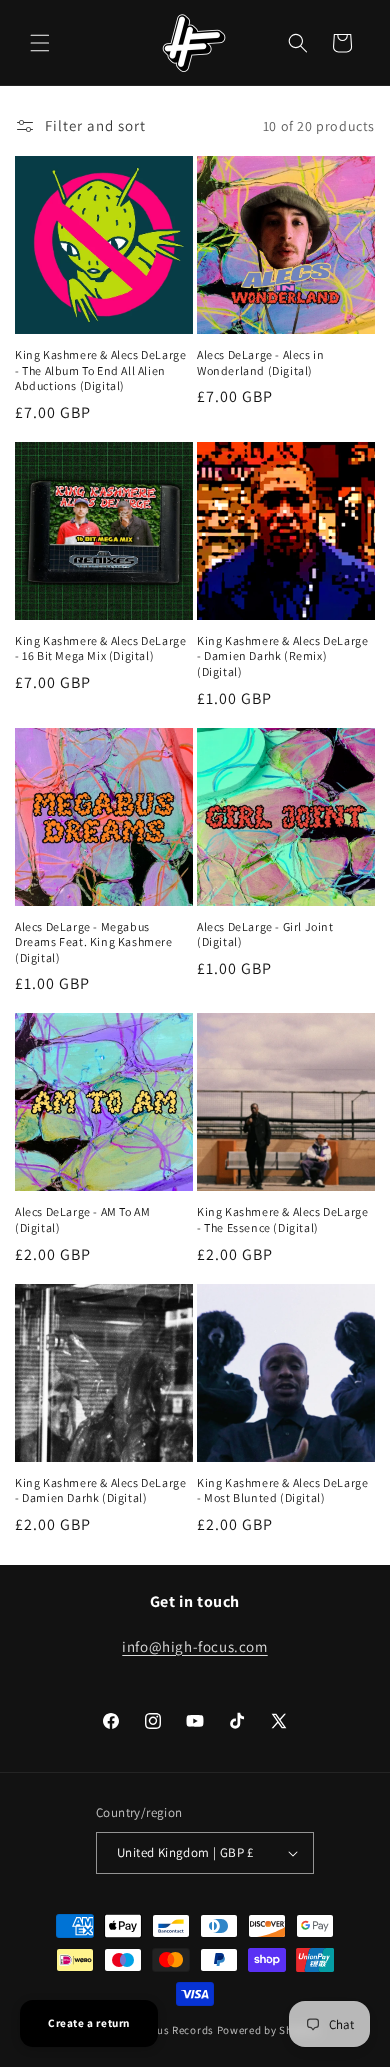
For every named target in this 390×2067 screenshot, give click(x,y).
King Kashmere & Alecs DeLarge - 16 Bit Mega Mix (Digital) (100, 648)
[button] (40, 43)
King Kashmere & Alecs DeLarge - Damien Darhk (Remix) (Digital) (282, 656)
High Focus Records (162, 2030)
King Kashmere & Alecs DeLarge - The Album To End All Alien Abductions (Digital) (100, 370)
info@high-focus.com (194, 1646)
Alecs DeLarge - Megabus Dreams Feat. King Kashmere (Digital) (94, 942)
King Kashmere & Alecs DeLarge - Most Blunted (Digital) (282, 1490)
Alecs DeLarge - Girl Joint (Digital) (265, 934)
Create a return (89, 2023)
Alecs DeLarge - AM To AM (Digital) (82, 1219)
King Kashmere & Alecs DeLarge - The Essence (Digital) (282, 1219)
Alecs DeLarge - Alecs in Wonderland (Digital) (260, 362)
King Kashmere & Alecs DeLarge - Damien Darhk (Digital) (100, 1490)
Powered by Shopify (268, 2030)
